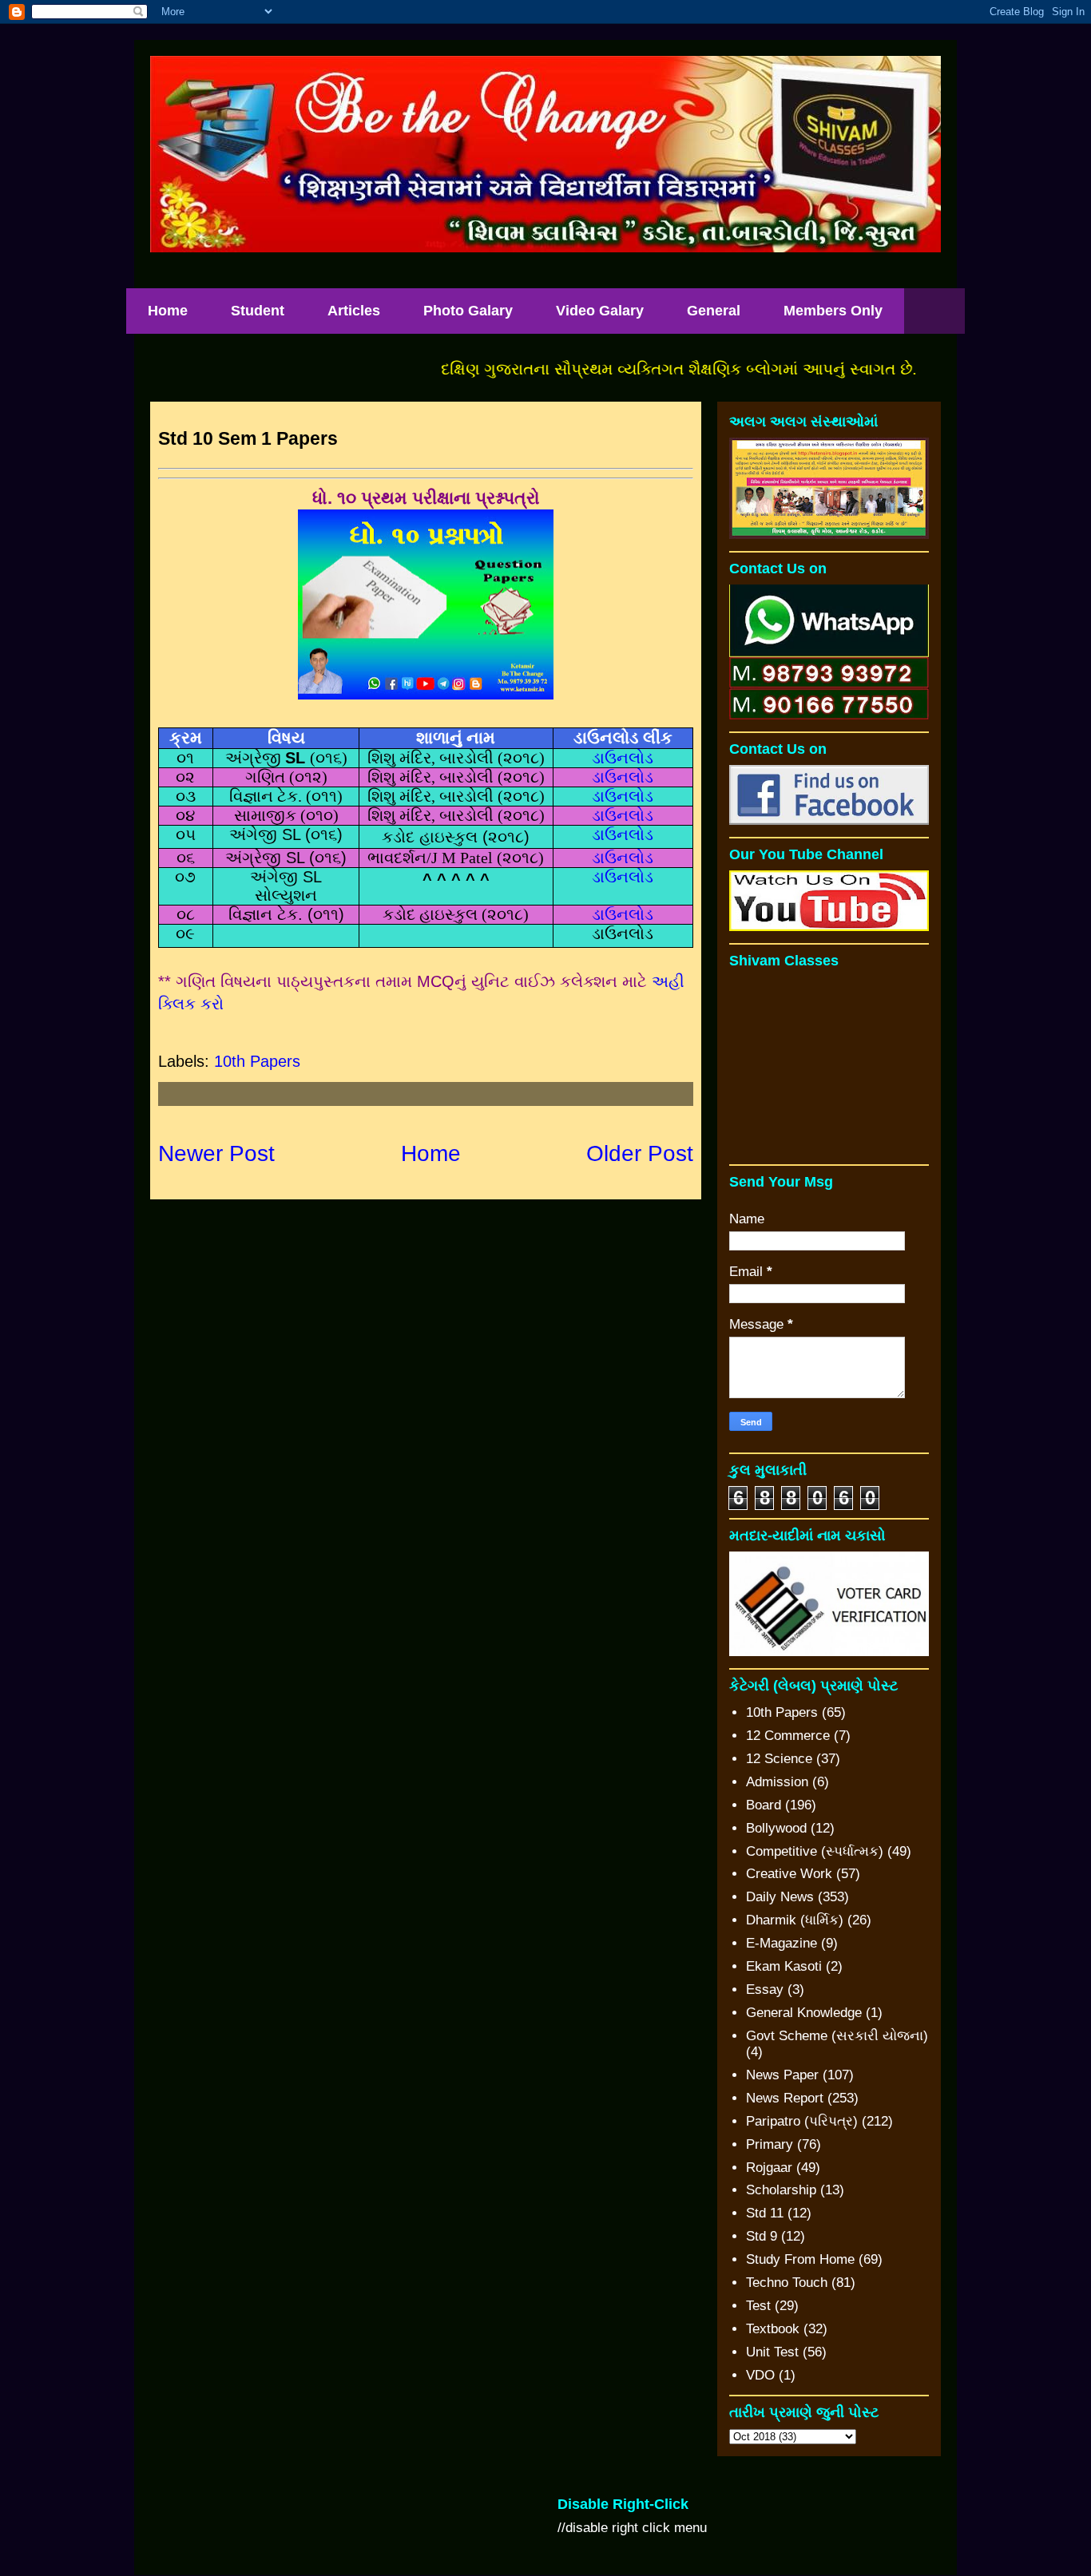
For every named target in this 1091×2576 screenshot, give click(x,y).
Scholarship (781, 2190)
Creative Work (789, 1874)
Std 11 (765, 2213)
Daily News (780, 1897)
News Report (785, 2098)
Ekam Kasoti (784, 1966)
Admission (777, 1782)
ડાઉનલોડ (623, 758)
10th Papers (257, 1061)
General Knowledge (804, 2013)
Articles (354, 311)
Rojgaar (769, 2168)
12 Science (779, 1759)
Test (758, 2306)
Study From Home (800, 2259)
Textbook (773, 2329)
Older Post (640, 1153)
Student (258, 311)
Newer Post (216, 1153)
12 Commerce (788, 1736)
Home (168, 311)
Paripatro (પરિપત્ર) (802, 2121)
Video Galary (600, 311)
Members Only (833, 311)
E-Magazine (782, 1943)
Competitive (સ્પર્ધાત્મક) (815, 1851)
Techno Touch (787, 2283)
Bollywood (776, 1828)
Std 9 (762, 2236)
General (714, 311)
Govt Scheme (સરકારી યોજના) (837, 2036)
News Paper (782, 2075)
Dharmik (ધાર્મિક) (795, 1920)
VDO (760, 2375)
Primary (770, 2144)
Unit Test (772, 2352)
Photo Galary (468, 311)
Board (764, 1805)
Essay (765, 1989)
